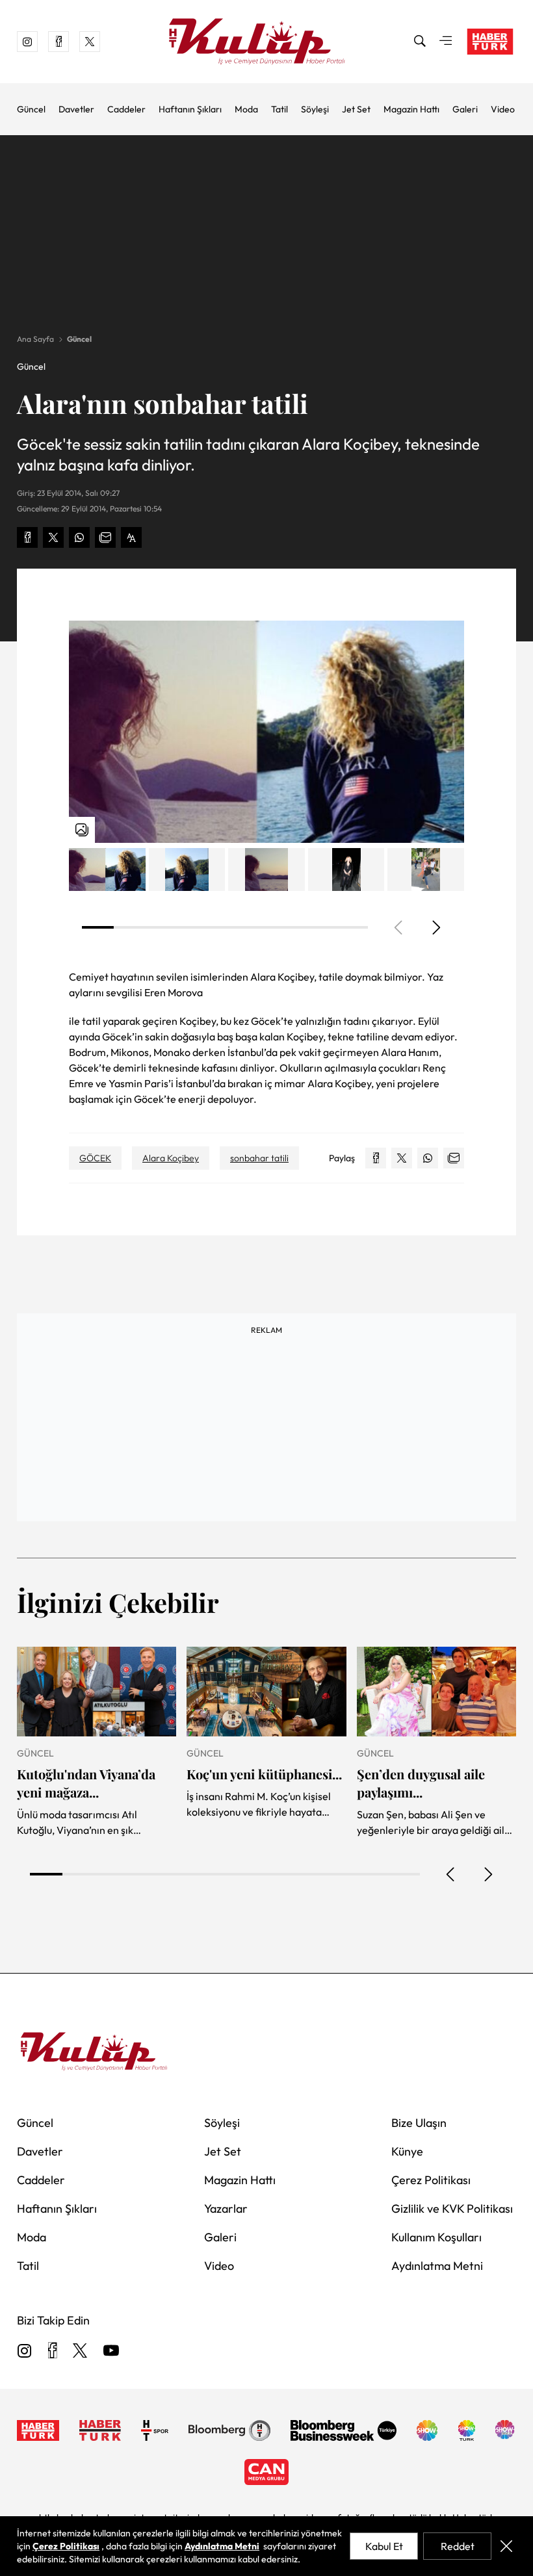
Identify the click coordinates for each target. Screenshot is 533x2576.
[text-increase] (131, 537)
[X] (80, 2351)
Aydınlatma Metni (437, 2266)
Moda (246, 109)
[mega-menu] (446, 42)
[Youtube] (111, 2351)
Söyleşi (315, 109)
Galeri (465, 109)
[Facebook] (52, 2351)
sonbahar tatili (259, 1158)
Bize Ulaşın (419, 2123)
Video (503, 109)
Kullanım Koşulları (436, 2237)
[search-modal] (420, 42)
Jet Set (356, 109)
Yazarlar (226, 2209)
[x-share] (53, 537)
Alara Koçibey (171, 1158)
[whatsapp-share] (79, 537)
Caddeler (126, 109)
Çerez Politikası (431, 2180)
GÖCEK (95, 1158)
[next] (435, 927)
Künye (407, 2151)
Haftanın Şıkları (190, 109)
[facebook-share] (27, 537)
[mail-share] (105, 537)
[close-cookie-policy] (506, 2546)
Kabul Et (384, 2546)
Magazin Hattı (411, 109)
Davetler (76, 109)
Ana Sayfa (35, 339)
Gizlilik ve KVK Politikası (452, 2209)
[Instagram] (25, 2351)
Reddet (458, 2546)
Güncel (31, 109)
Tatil (279, 109)
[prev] (451, 1874)
